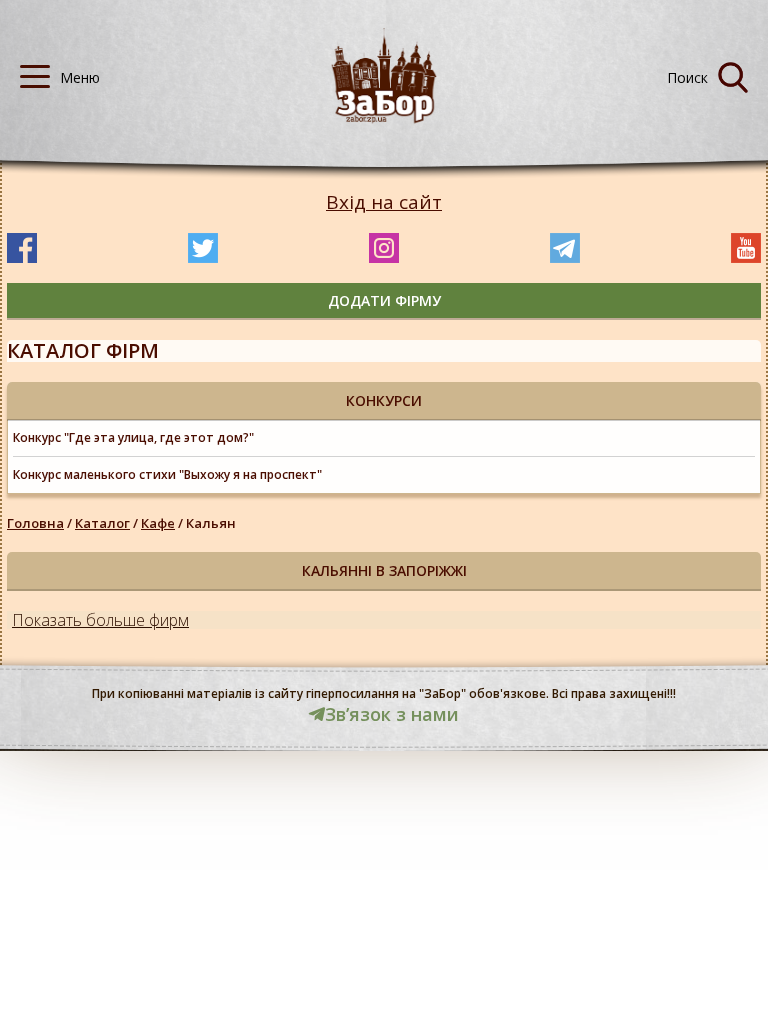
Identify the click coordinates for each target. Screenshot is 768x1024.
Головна (35, 523)
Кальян (211, 523)
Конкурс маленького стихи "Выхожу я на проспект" (167, 474)
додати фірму (384, 300)
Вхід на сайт (384, 202)
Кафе (158, 523)
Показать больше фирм (100, 620)
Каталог (102, 523)
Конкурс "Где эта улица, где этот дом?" (133, 437)
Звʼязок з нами (392, 714)
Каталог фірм (83, 350)
